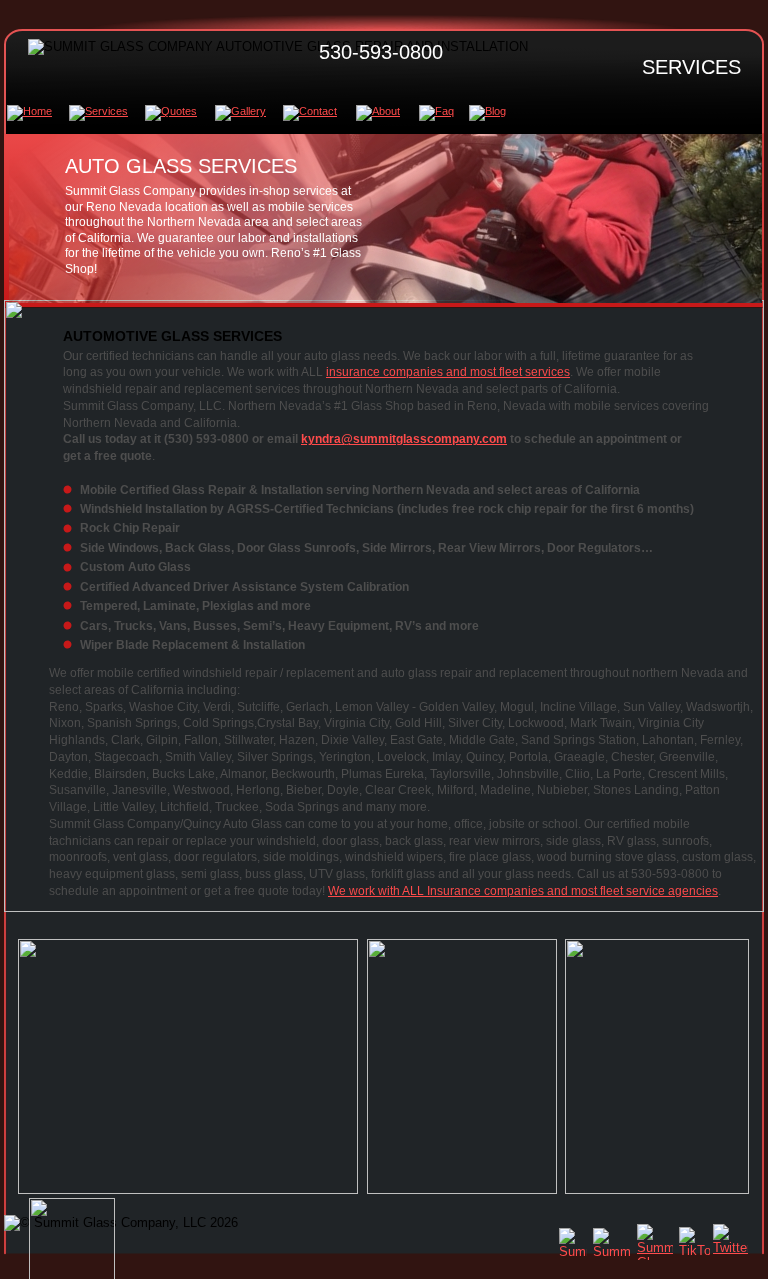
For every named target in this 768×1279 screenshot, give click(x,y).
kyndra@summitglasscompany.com (404, 439)
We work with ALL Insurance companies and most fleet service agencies (523, 891)
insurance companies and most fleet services (448, 372)
